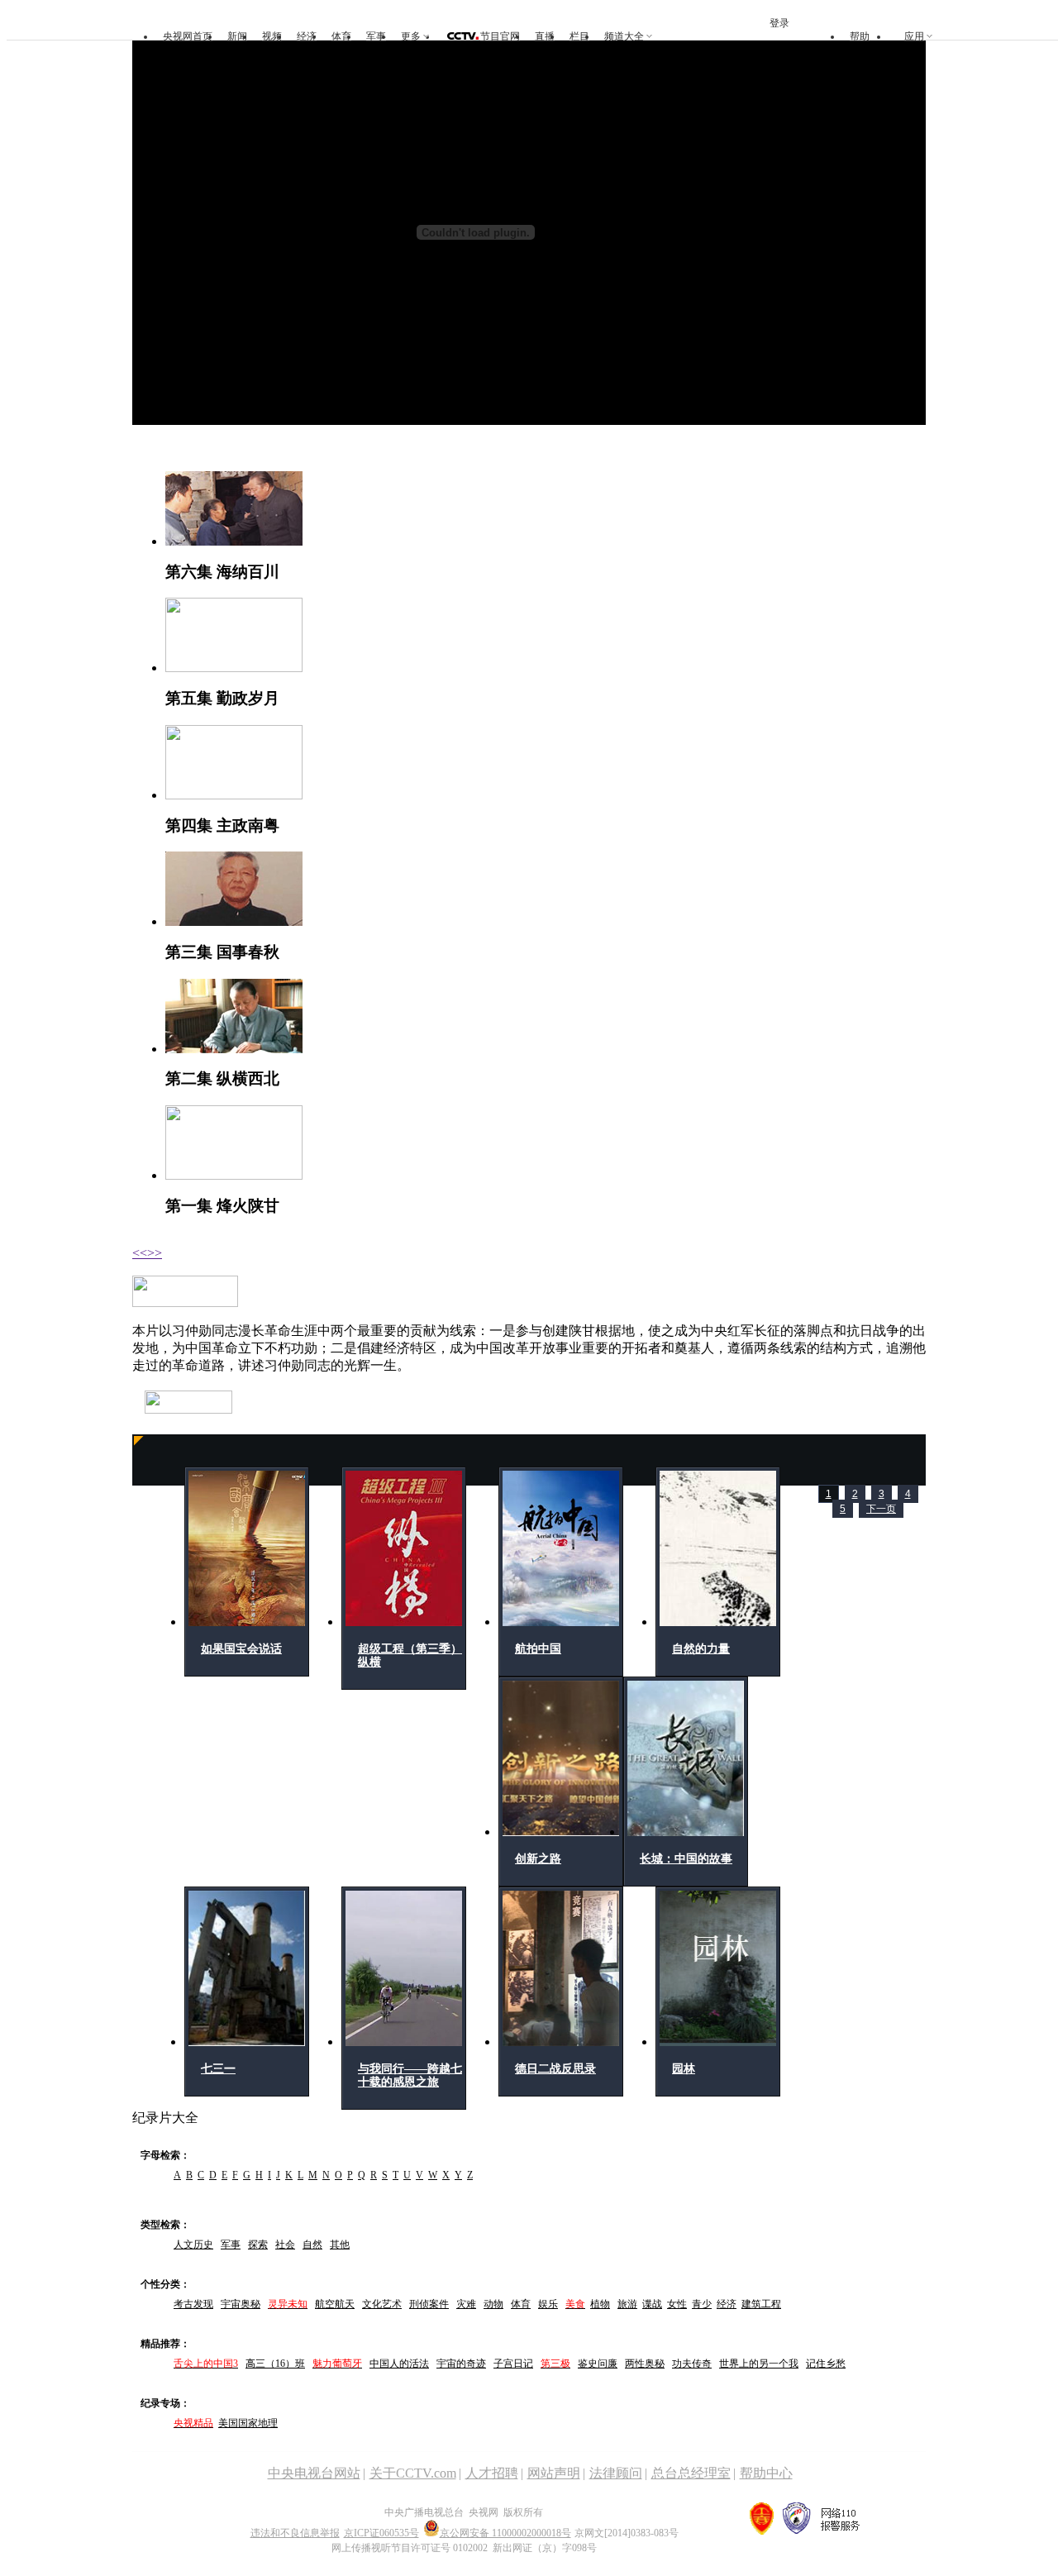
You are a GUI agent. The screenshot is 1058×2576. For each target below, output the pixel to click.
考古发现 (193, 2304)
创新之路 (538, 1859)
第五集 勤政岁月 (222, 698)
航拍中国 (538, 1649)
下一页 (881, 1509)
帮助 (860, 36)
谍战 (652, 2304)
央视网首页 (188, 36)
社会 (285, 2244)
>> (155, 1253)
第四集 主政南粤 (222, 825)
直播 (545, 36)
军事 (376, 36)
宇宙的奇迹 (461, 2364)
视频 (272, 36)
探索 (258, 2244)
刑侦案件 (429, 2304)
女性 (677, 2304)
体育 (341, 36)
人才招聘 (492, 2473)
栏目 (579, 36)
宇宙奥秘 (241, 2304)
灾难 (466, 2304)
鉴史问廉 (598, 2364)
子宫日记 (513, 2364)
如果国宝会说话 (241, 1649)
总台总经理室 (691, 2473)
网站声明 (554, 2473)
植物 (600, 2304)
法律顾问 (616, 2473)
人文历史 (193, 2244)
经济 (307, 36)
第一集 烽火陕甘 (222, 1206)
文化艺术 (382, 2304)
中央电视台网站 (314, 2473)
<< (140, 1253)
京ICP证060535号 (381, 2533)
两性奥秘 (645, 2364)
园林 (684, 2069)
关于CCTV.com (413, 2473)
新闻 (237, 36)
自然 (312, 2244)
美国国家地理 (248, 2423)
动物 (493, 2304)
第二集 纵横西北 (222, 1078)
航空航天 (335, 2304)
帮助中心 (766, 2473)
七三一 (218, 2069)
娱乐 (548, 2304)
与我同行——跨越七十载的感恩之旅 (410, 2075)
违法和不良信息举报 (295, 2533)
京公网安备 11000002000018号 (505, 2533)
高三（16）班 (275, 2364)
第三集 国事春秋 (222, 952)
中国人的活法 (399, 2364)
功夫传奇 (692, 2364)
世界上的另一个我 (759, 2364)
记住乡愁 (826, 2364)
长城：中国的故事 (686, 1859)
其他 (340, 2244)
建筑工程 (761, 2304)
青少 (702, 2304)
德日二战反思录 (555, 2069)
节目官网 (500, 36)
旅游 (627, 2304)
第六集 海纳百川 (222, 572)
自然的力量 (701, 1649)
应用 (914, 36)
